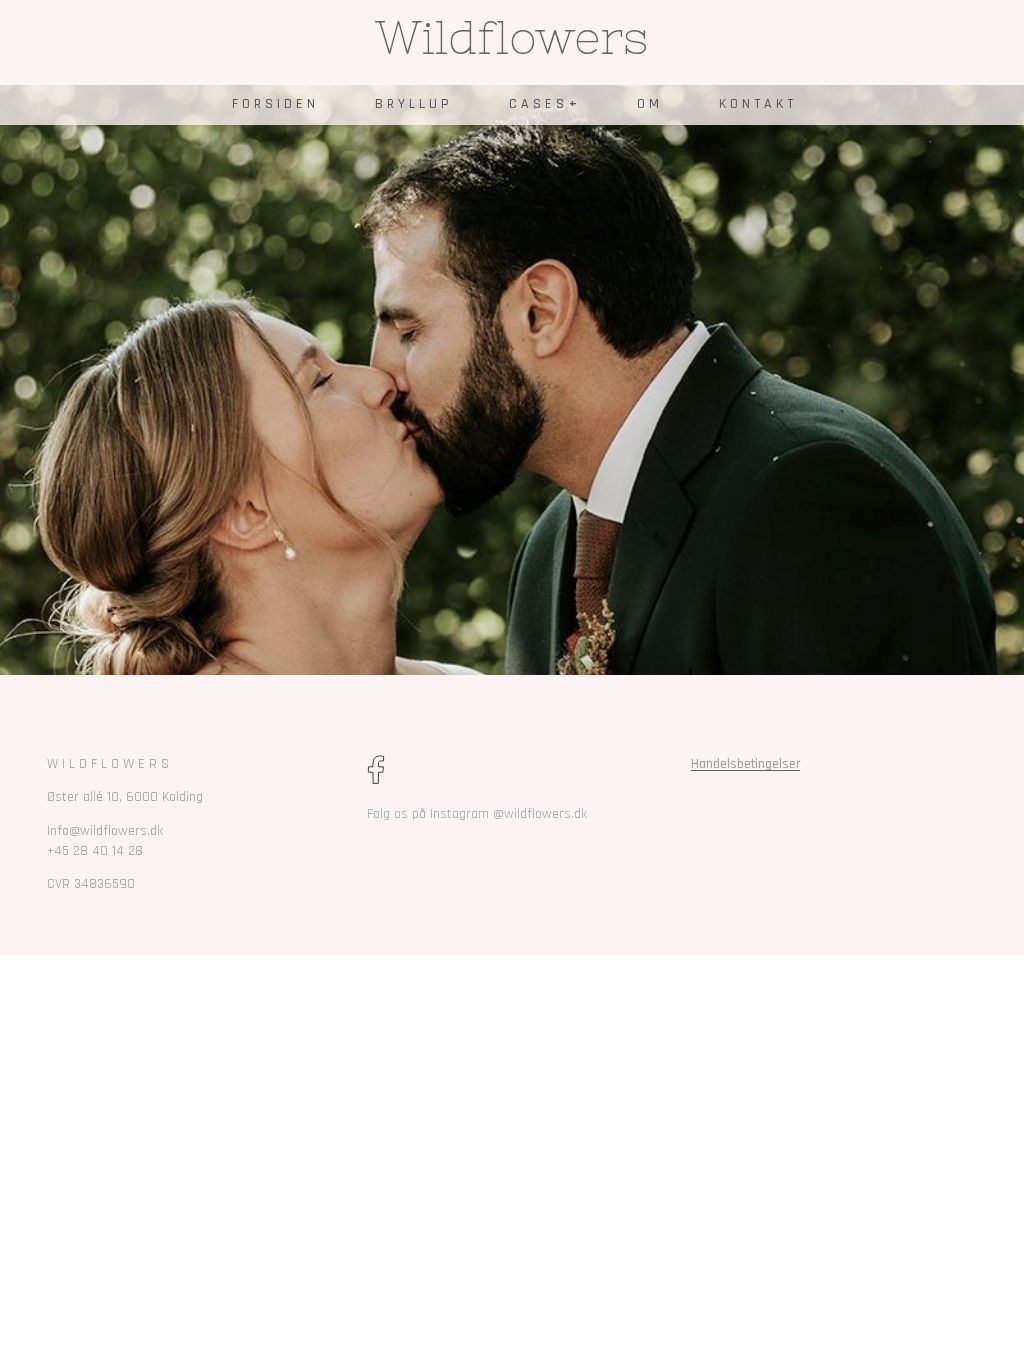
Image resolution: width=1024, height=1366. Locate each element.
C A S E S (536, 104)
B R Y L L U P (412, 104)
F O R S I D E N (273, 104)
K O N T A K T (756, 104)
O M (648, 104)
